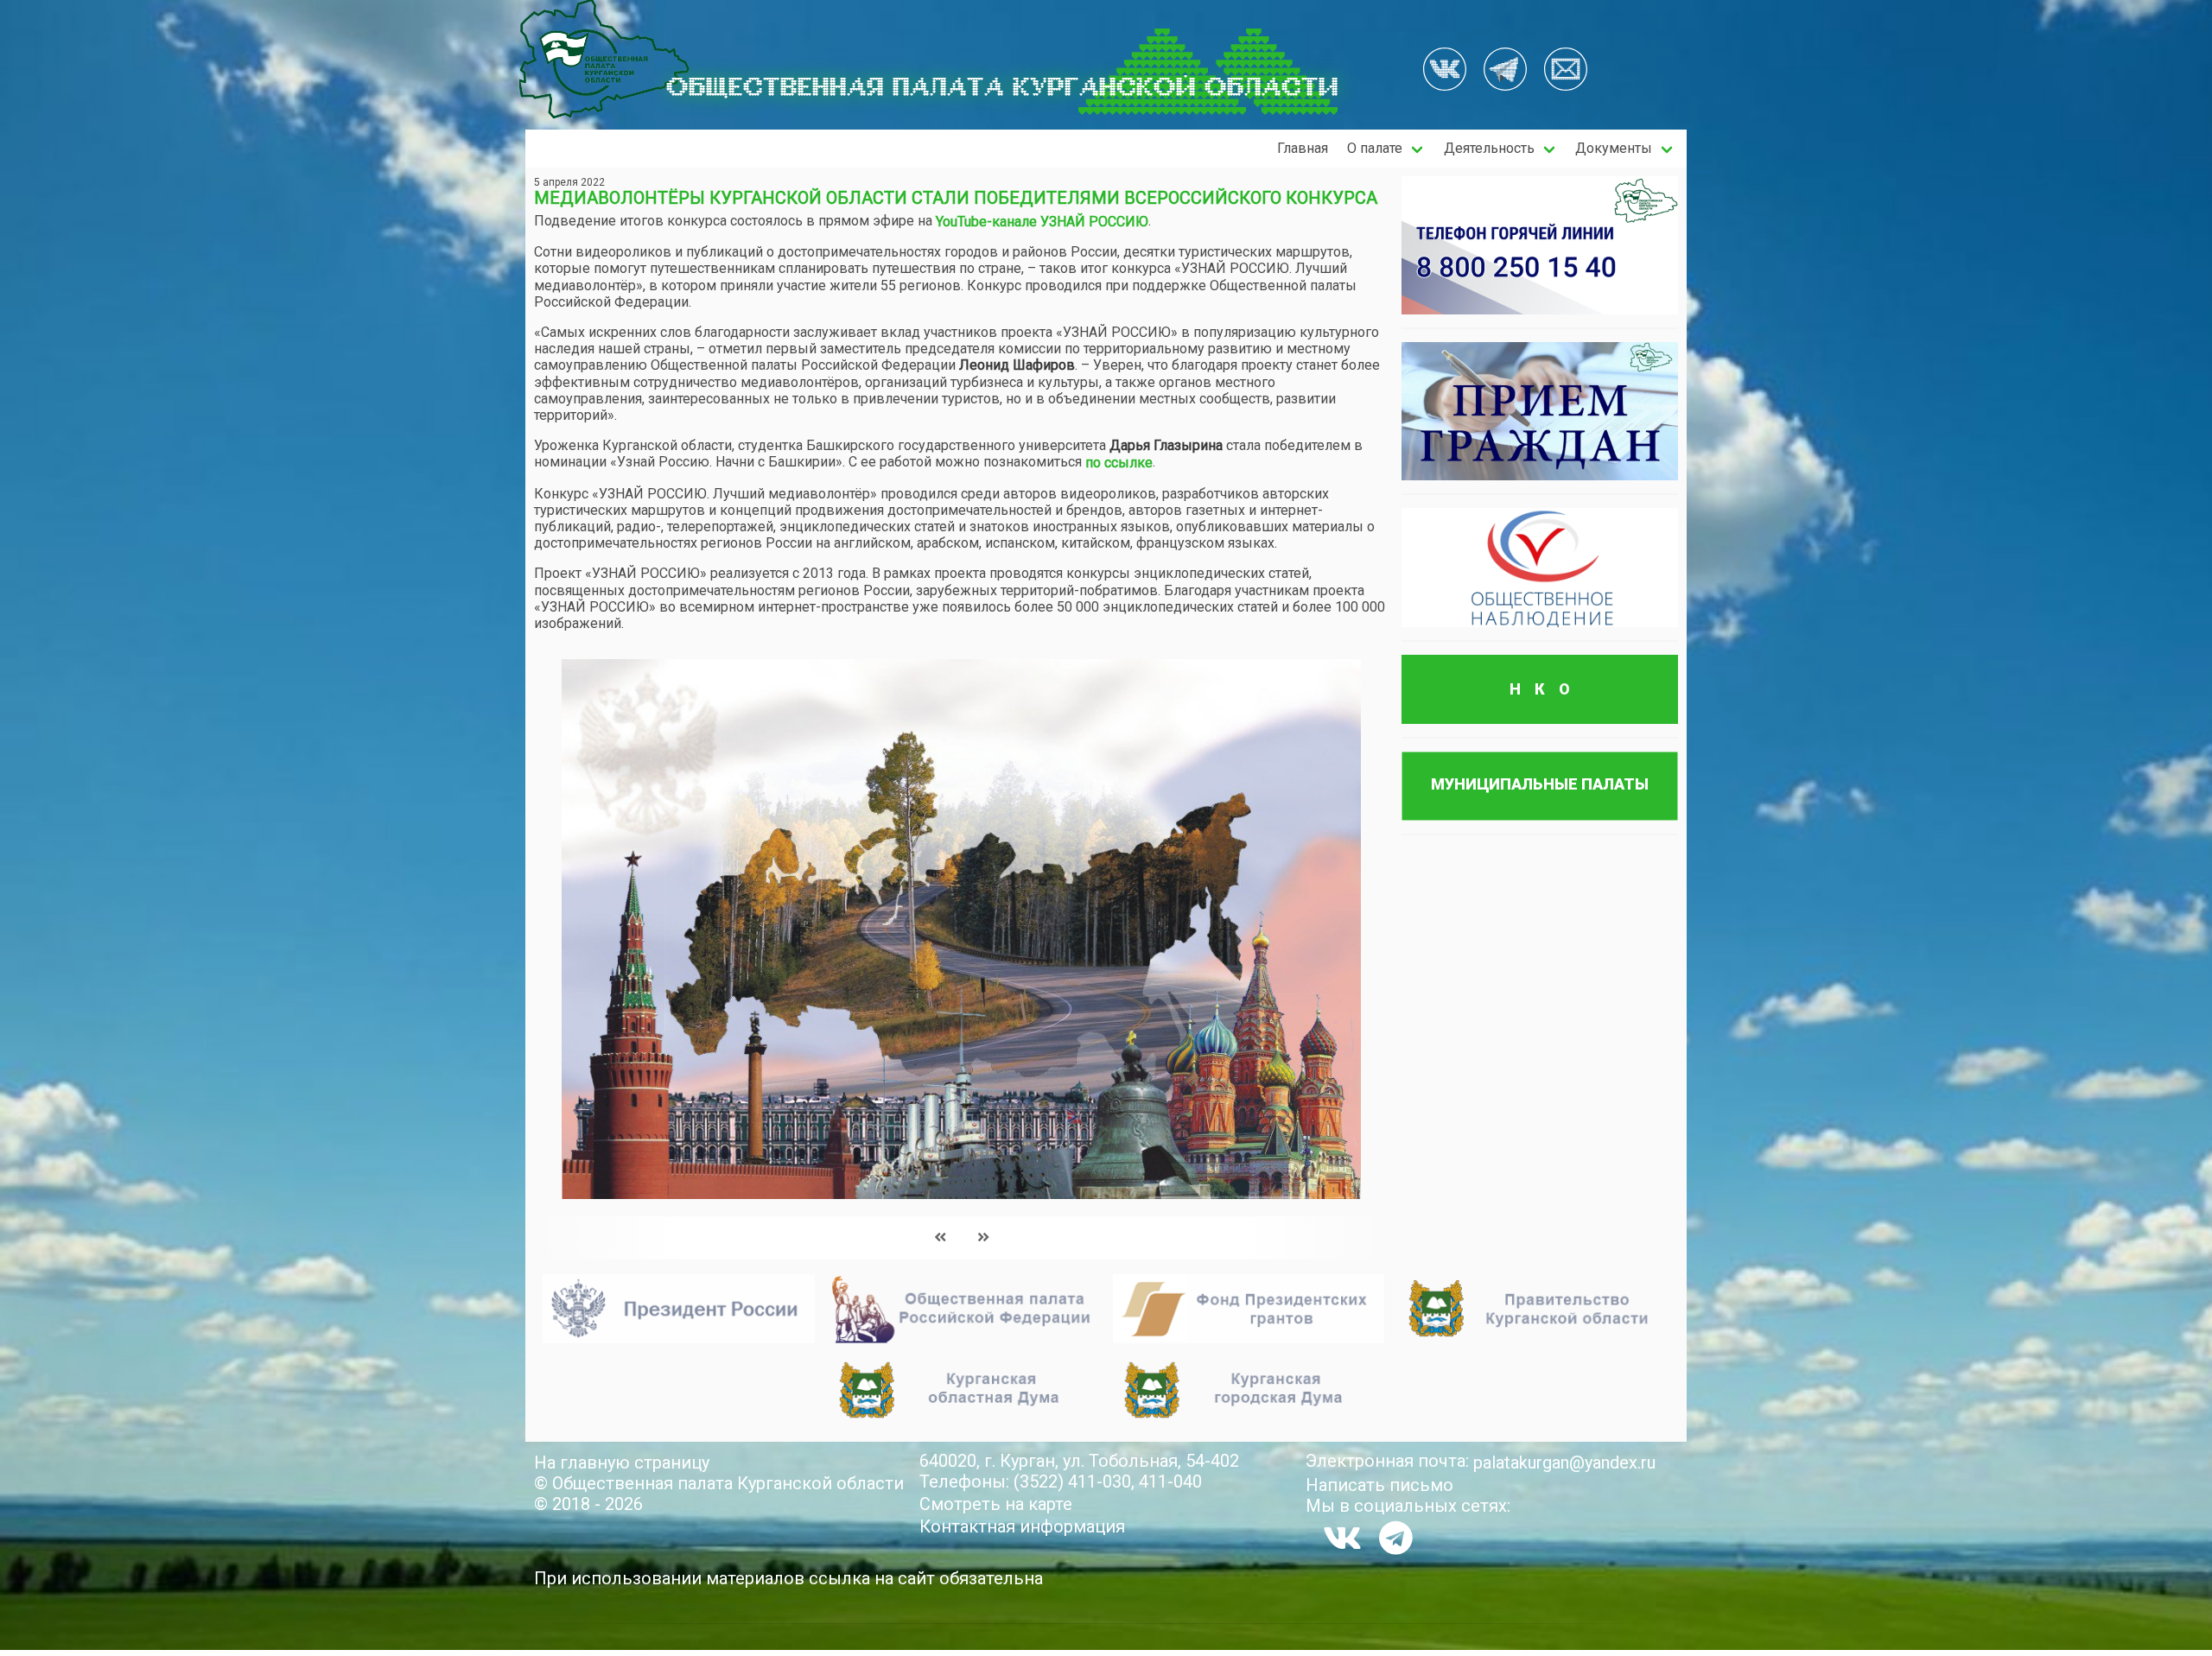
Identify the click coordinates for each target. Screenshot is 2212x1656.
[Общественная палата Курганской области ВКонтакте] (1342, 1538)
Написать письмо (1379, 1485)
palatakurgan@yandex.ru (1564, 1462)
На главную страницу (622, 1462)
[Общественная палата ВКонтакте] (1445, 71)
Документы (1614, 148)
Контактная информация (1022, 1526)
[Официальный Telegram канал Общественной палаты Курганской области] (1396, 1538)
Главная (1303, 148)
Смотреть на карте (996, 1504)
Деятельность (1489, 148)
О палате (1375, 148)
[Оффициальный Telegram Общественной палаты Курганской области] (1505, 71)
